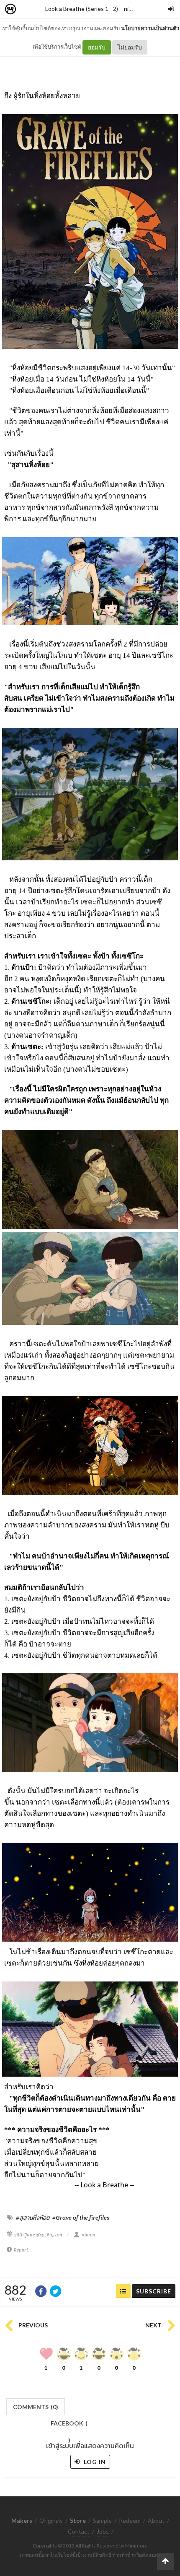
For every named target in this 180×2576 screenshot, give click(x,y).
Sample (102, 2520)
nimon (132, 9)
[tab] (36, 2406)
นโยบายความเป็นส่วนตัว (150, 28)
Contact (79, 2531)
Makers (29, 9)
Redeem (130, 2520)
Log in (94, 2462)
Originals (51, 2520)
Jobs (103, 2531)
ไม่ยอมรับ (130, 47)
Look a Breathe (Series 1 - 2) (82, 9)
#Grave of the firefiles (81, 2218)
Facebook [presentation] (69, 2426)
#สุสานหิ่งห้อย (33, 2218)
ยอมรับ (97, 47)
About (156, 2520)
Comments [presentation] (36, 2407)
